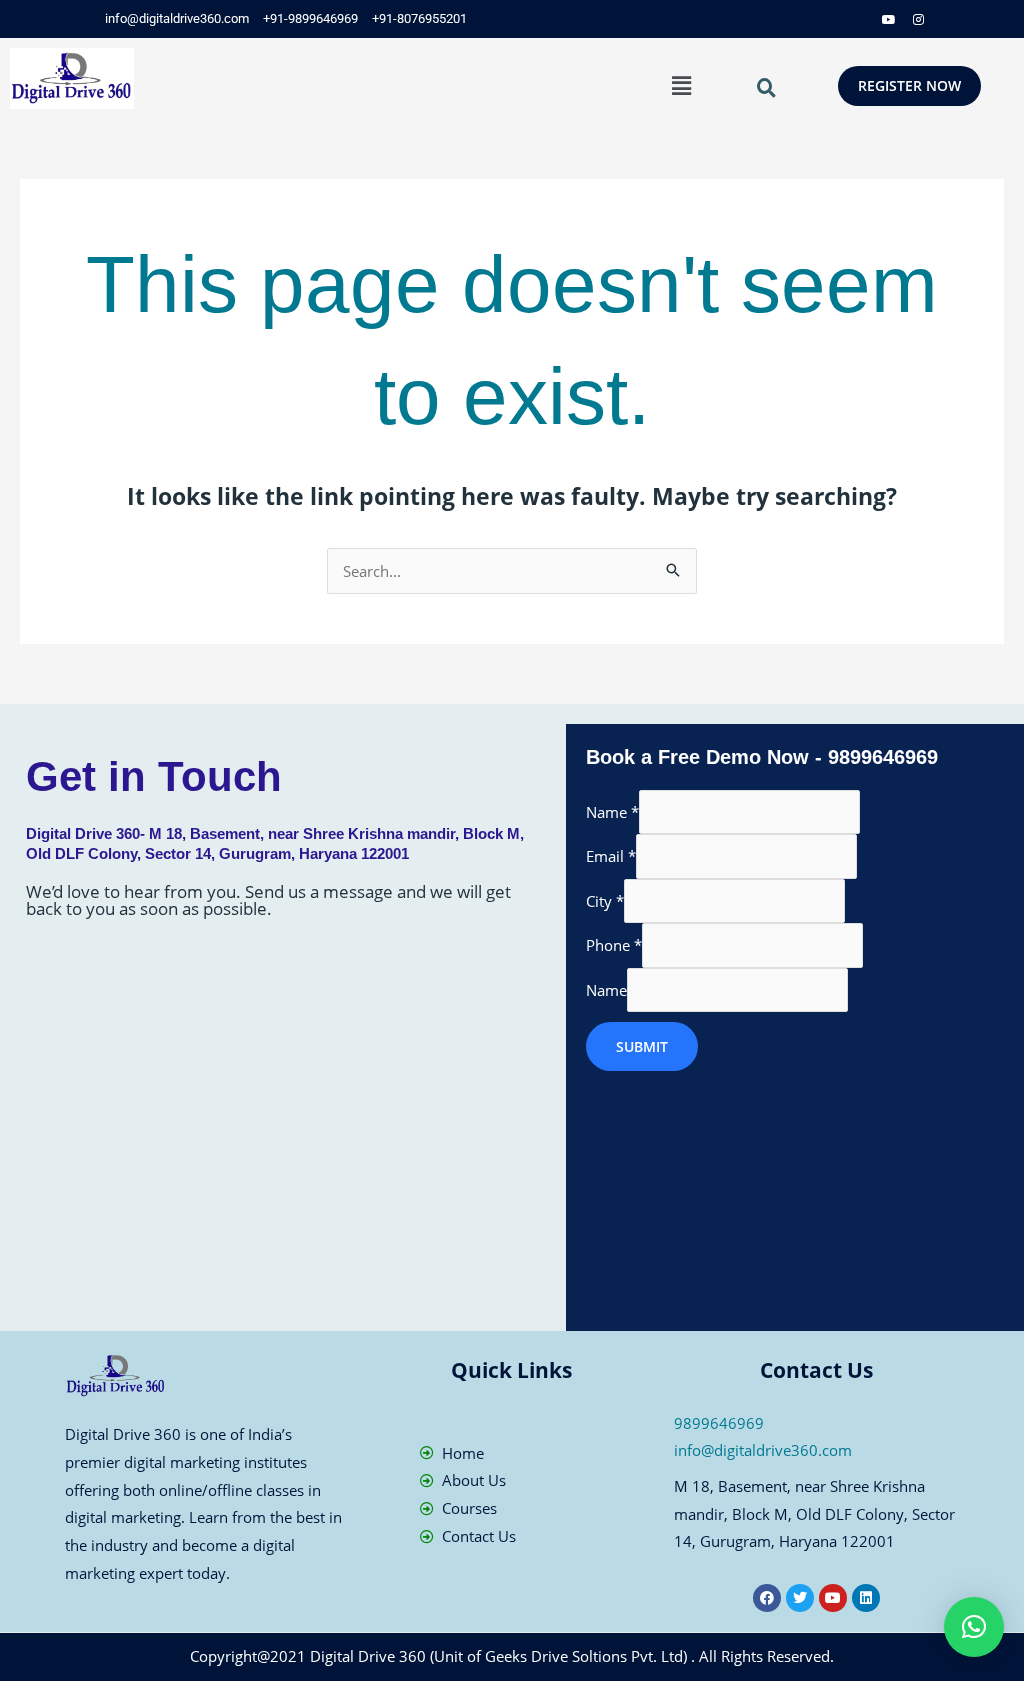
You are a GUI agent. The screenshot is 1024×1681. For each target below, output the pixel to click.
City (605, 901)
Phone (614, 945)
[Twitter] (829, 19)
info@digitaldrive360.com (763, 1450)
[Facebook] (799, 19)
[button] (681, 85)
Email (611, 856)
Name (612, 812)
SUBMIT (642, 1046)
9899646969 (719, 1423)
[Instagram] (919, 19)
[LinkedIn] (859, 19)
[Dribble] (889, 19)
